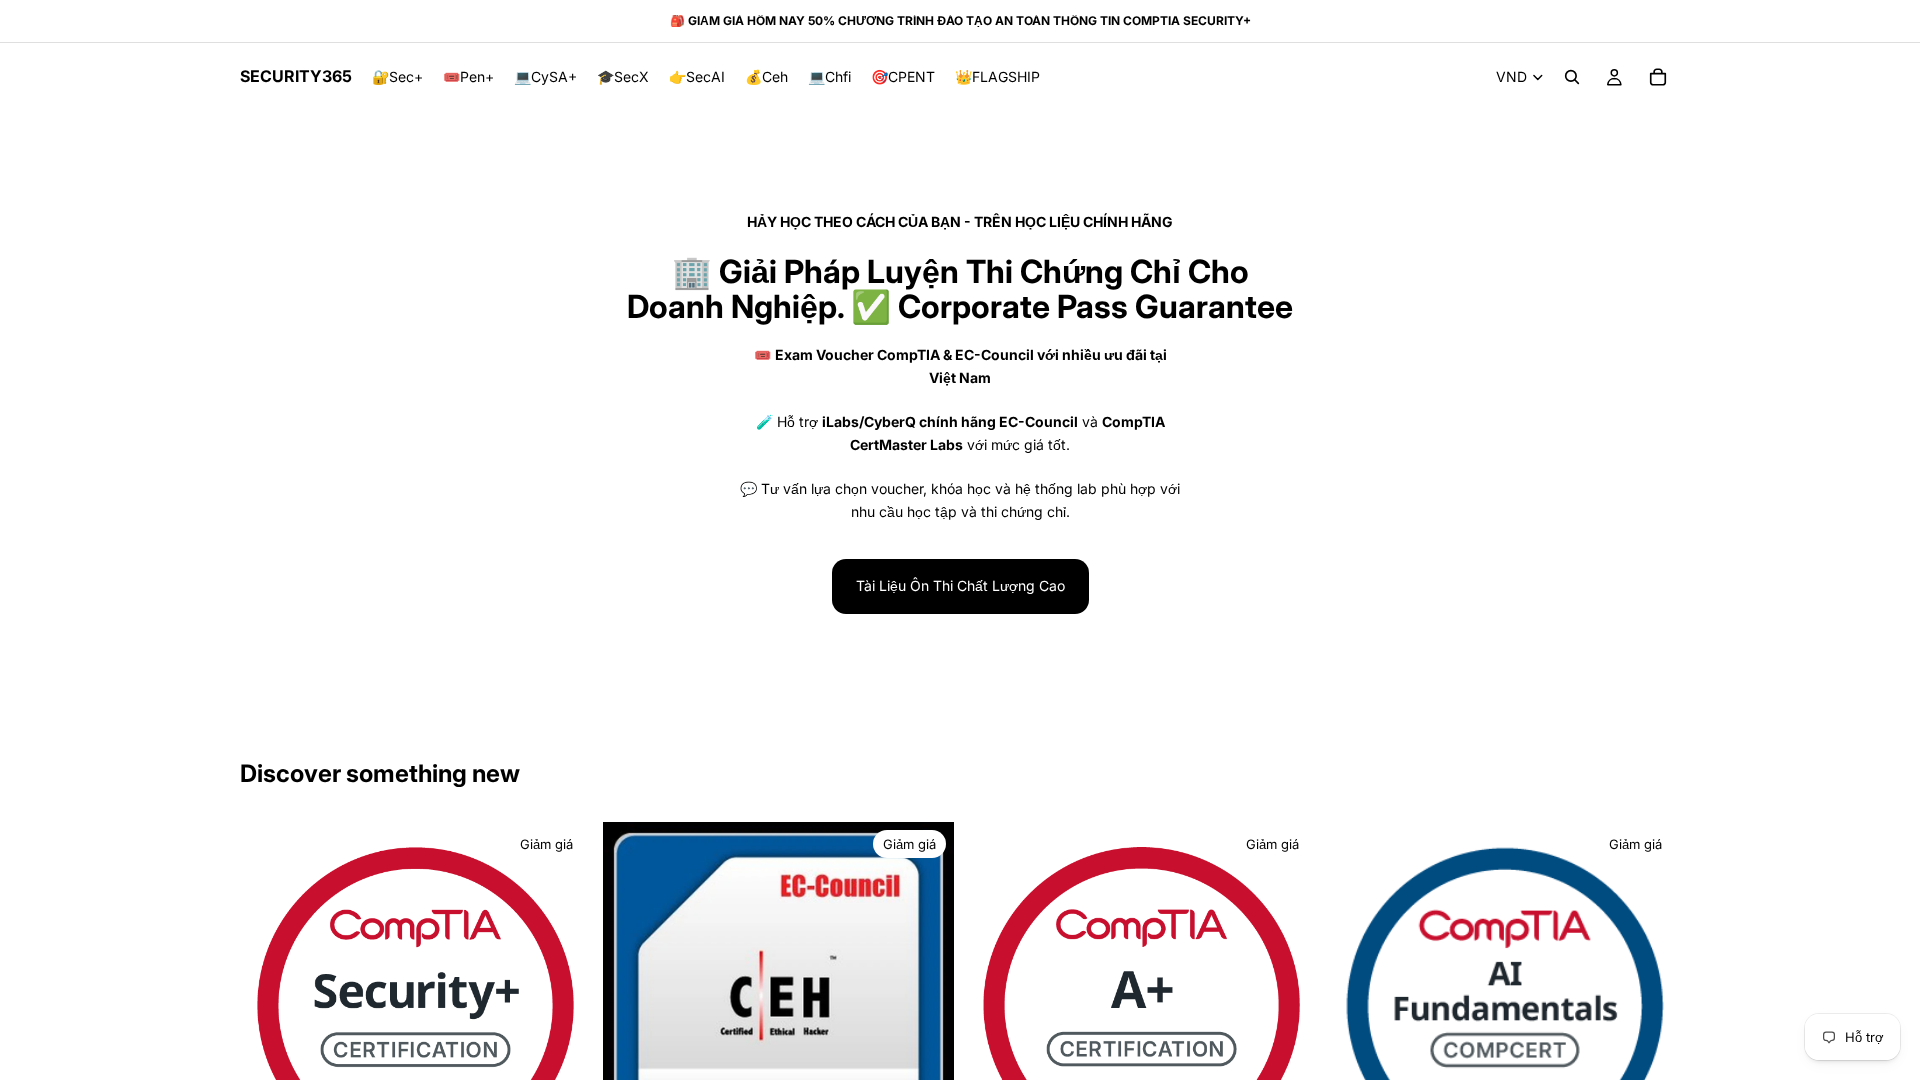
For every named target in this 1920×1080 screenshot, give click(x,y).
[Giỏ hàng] (1658, 77)
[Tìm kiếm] (1572, 77)
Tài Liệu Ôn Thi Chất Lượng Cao (960, 585)
